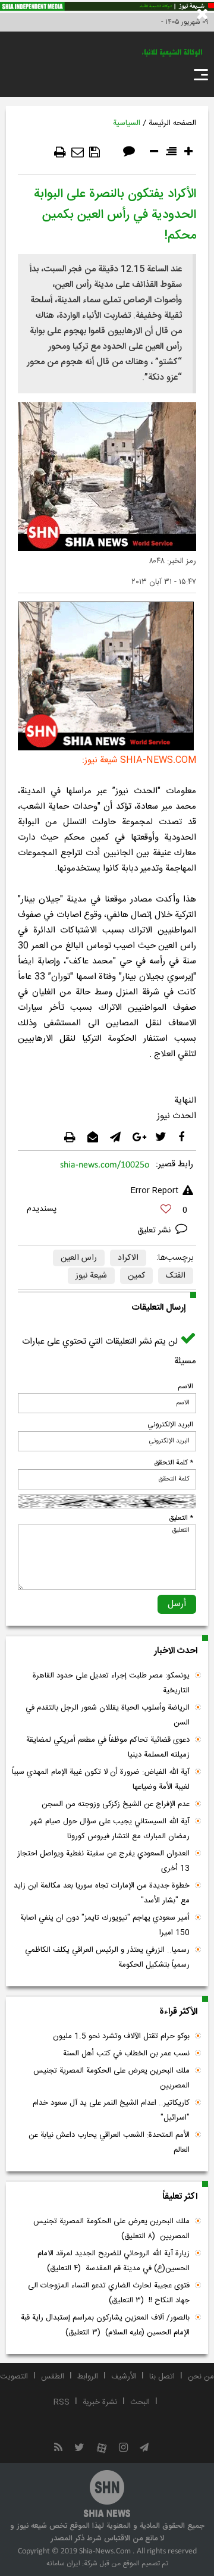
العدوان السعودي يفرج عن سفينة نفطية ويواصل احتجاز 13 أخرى (103, 1861)
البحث (140, 2402)
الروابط (88, 2377)
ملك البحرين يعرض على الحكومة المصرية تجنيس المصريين (111, 2078)
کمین (136, 1276)
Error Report (154, 1191)
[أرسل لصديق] (78, 152)
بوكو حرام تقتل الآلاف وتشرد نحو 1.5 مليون (121, 2036)
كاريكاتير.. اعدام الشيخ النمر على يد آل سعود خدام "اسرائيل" (111, 2110)
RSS (62, 2402)
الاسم (185, 1386)
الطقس (53, 2377)
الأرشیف (124, 2377)
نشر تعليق (155, 1231)
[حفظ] (95, 152)
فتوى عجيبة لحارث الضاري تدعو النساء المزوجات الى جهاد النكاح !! (109, 2293)
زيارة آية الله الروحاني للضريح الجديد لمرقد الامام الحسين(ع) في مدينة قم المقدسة (114, 2261)
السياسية (127, 123)
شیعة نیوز (91, 1276)
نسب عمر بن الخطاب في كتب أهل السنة (126, 2054)
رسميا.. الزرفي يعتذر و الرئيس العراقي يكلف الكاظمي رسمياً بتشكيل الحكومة (107, 1957)
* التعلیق (181, 1518)
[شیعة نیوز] (107, 7)
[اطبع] (60, 152)
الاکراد (128, 1258)
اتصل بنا (162, 2377)
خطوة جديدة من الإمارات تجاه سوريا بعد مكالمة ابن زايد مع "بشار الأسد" (102, 1893)
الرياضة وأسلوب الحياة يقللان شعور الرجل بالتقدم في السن (108, 1715)
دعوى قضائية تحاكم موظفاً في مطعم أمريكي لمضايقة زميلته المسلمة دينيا (108, 1747)
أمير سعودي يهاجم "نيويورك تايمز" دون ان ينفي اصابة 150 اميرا (105, 1925)
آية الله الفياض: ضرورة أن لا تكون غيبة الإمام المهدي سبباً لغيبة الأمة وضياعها (101, 1780)
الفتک (176, 1276)
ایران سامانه (63, 2564)
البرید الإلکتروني (170, 1425)
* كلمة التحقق (174, 1463)
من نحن (201, 2377)
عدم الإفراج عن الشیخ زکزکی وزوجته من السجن (116, 1804)
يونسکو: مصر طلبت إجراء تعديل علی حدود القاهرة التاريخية (111, 1683)
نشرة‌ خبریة (100, 2402)
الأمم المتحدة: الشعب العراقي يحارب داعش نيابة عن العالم (109, 2143)
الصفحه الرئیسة (172, 123)
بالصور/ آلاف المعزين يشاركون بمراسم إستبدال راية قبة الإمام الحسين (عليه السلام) (105, 2325)
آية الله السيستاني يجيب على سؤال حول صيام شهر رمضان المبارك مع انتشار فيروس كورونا (110, 1829)
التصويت (14, 2377)
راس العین (79, 1258)
